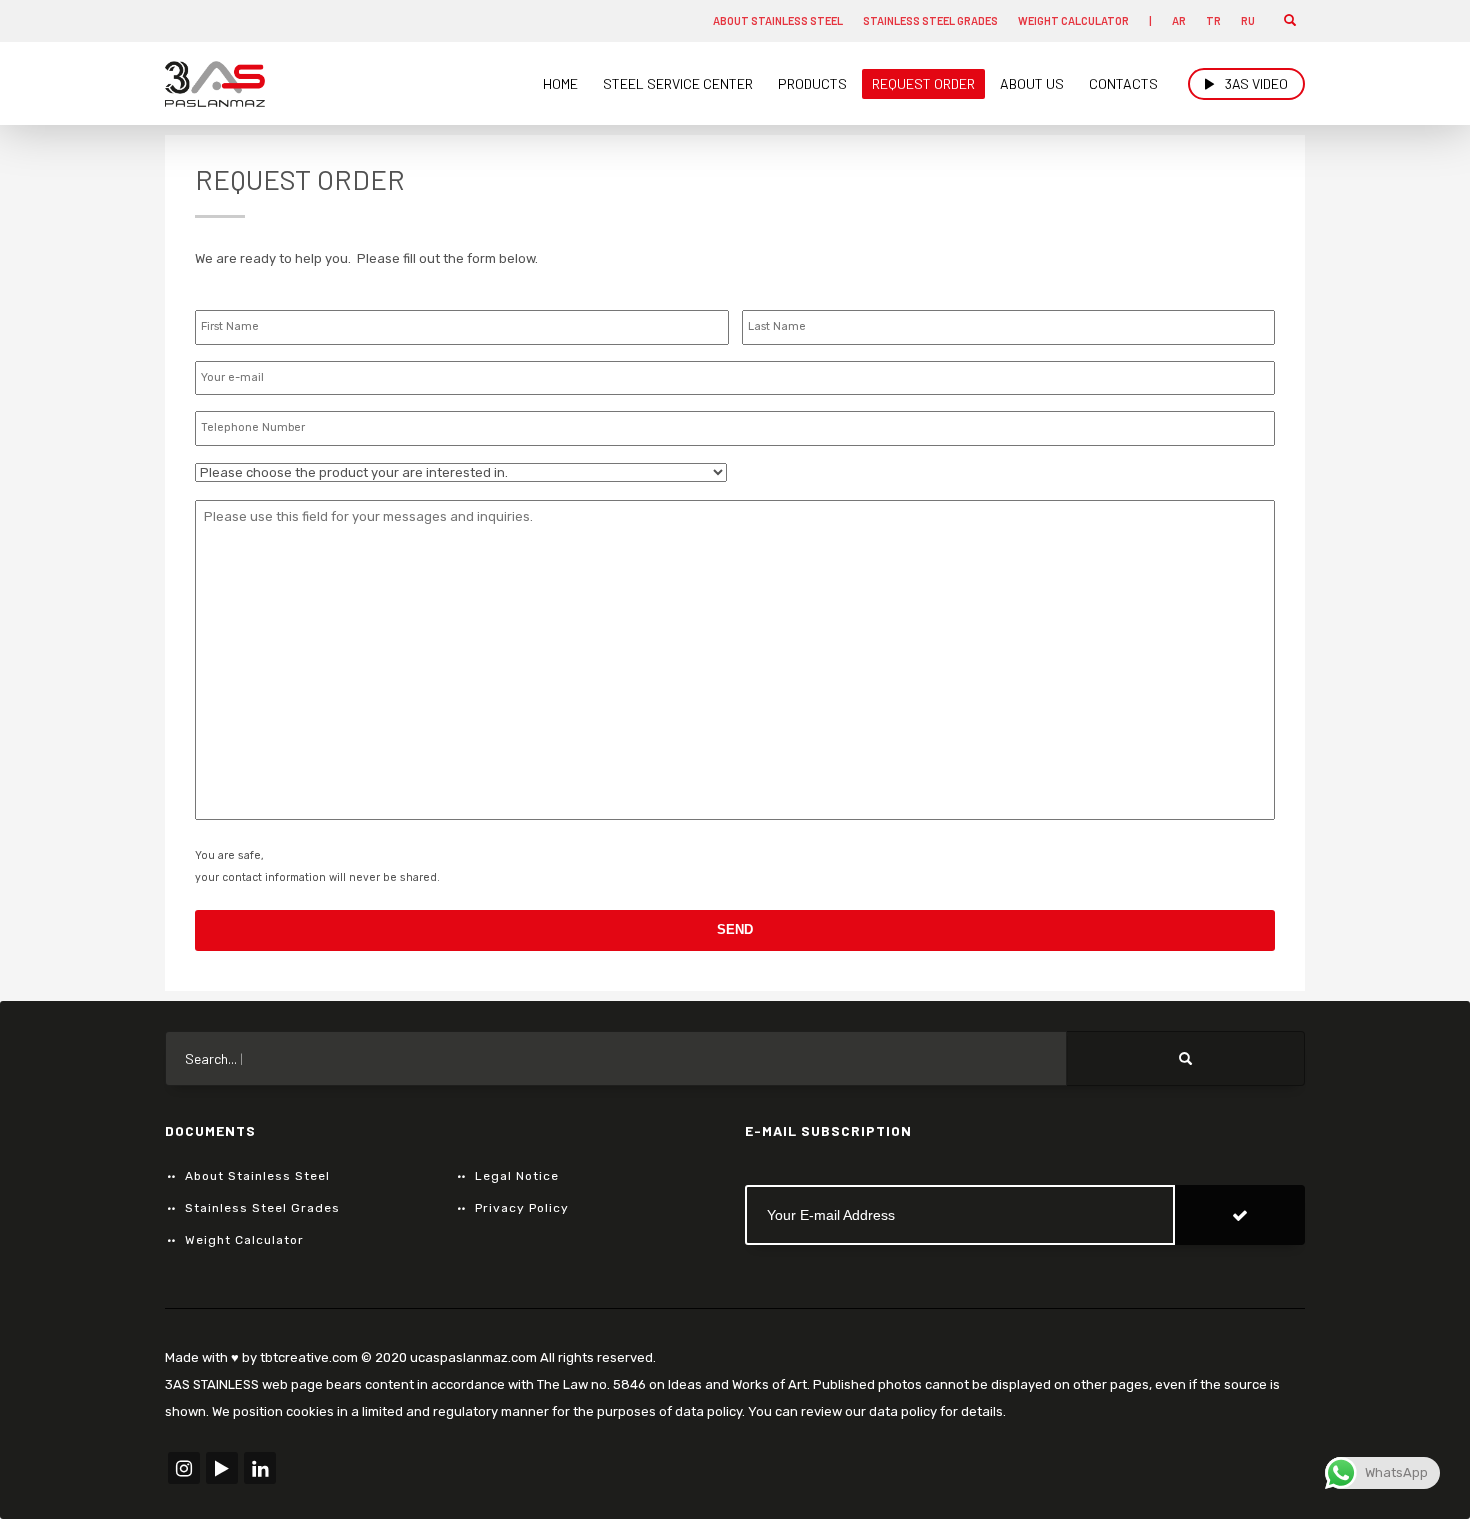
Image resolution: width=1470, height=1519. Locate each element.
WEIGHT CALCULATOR (1073, 20)
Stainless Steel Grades (930, 20)
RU (1248, 20)
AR (1179, 20)
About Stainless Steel (778, 20)
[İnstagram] (184, 1468)
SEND (735, 929)
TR (1213, 20)
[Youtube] (222, 1468)
